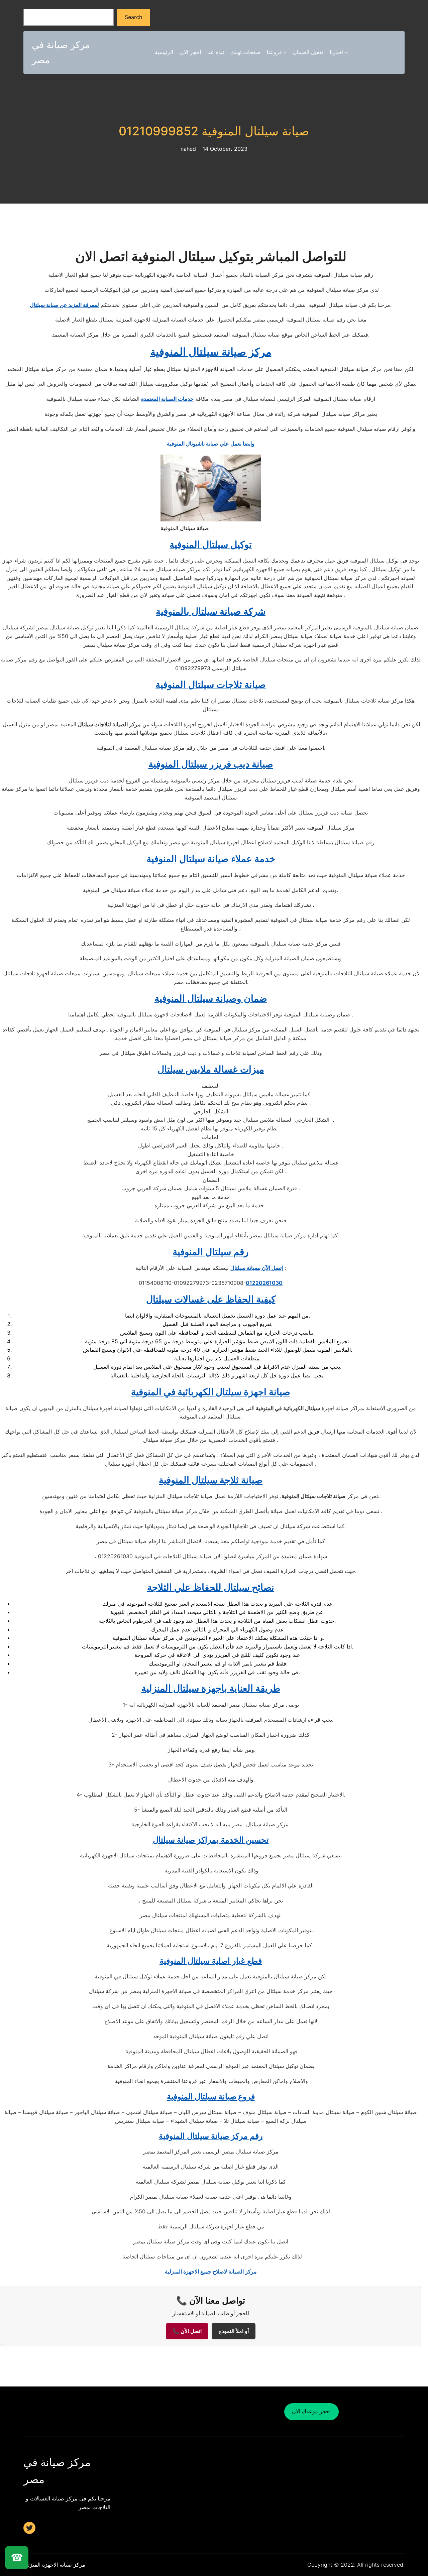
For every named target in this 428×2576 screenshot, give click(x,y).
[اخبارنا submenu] (346, 52)
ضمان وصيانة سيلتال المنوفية (211, 998)
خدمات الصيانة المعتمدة (167, 399)
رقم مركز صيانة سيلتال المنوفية (211, 2136)
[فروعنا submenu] (285, 52)
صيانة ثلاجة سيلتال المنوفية (211, 1480)
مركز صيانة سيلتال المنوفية (211, 352)
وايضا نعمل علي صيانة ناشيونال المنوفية (211, 444)
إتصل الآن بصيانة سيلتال (257, 1268)
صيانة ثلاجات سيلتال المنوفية (211, 685)
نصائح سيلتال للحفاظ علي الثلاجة (211, 1587)
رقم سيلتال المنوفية (211, 1252)
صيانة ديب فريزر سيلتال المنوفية (211, 764)
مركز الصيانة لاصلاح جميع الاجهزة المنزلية (211, 2272)
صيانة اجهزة (211, 1392)
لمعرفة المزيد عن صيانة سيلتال (64, 305)
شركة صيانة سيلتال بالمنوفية (211, 611)
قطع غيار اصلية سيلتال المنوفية (211, 1961)
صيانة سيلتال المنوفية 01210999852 (214, 131)
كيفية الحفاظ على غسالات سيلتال (211, 1299)
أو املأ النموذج (234, 2331)
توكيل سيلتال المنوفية (211, 544)
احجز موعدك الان (311, 2411)
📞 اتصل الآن (187, 2331)
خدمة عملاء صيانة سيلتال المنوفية (211, 859)
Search (133, 17)
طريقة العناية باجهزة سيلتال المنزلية (211, 1688)
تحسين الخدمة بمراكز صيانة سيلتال (211, 1840)
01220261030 (264, 1283)
